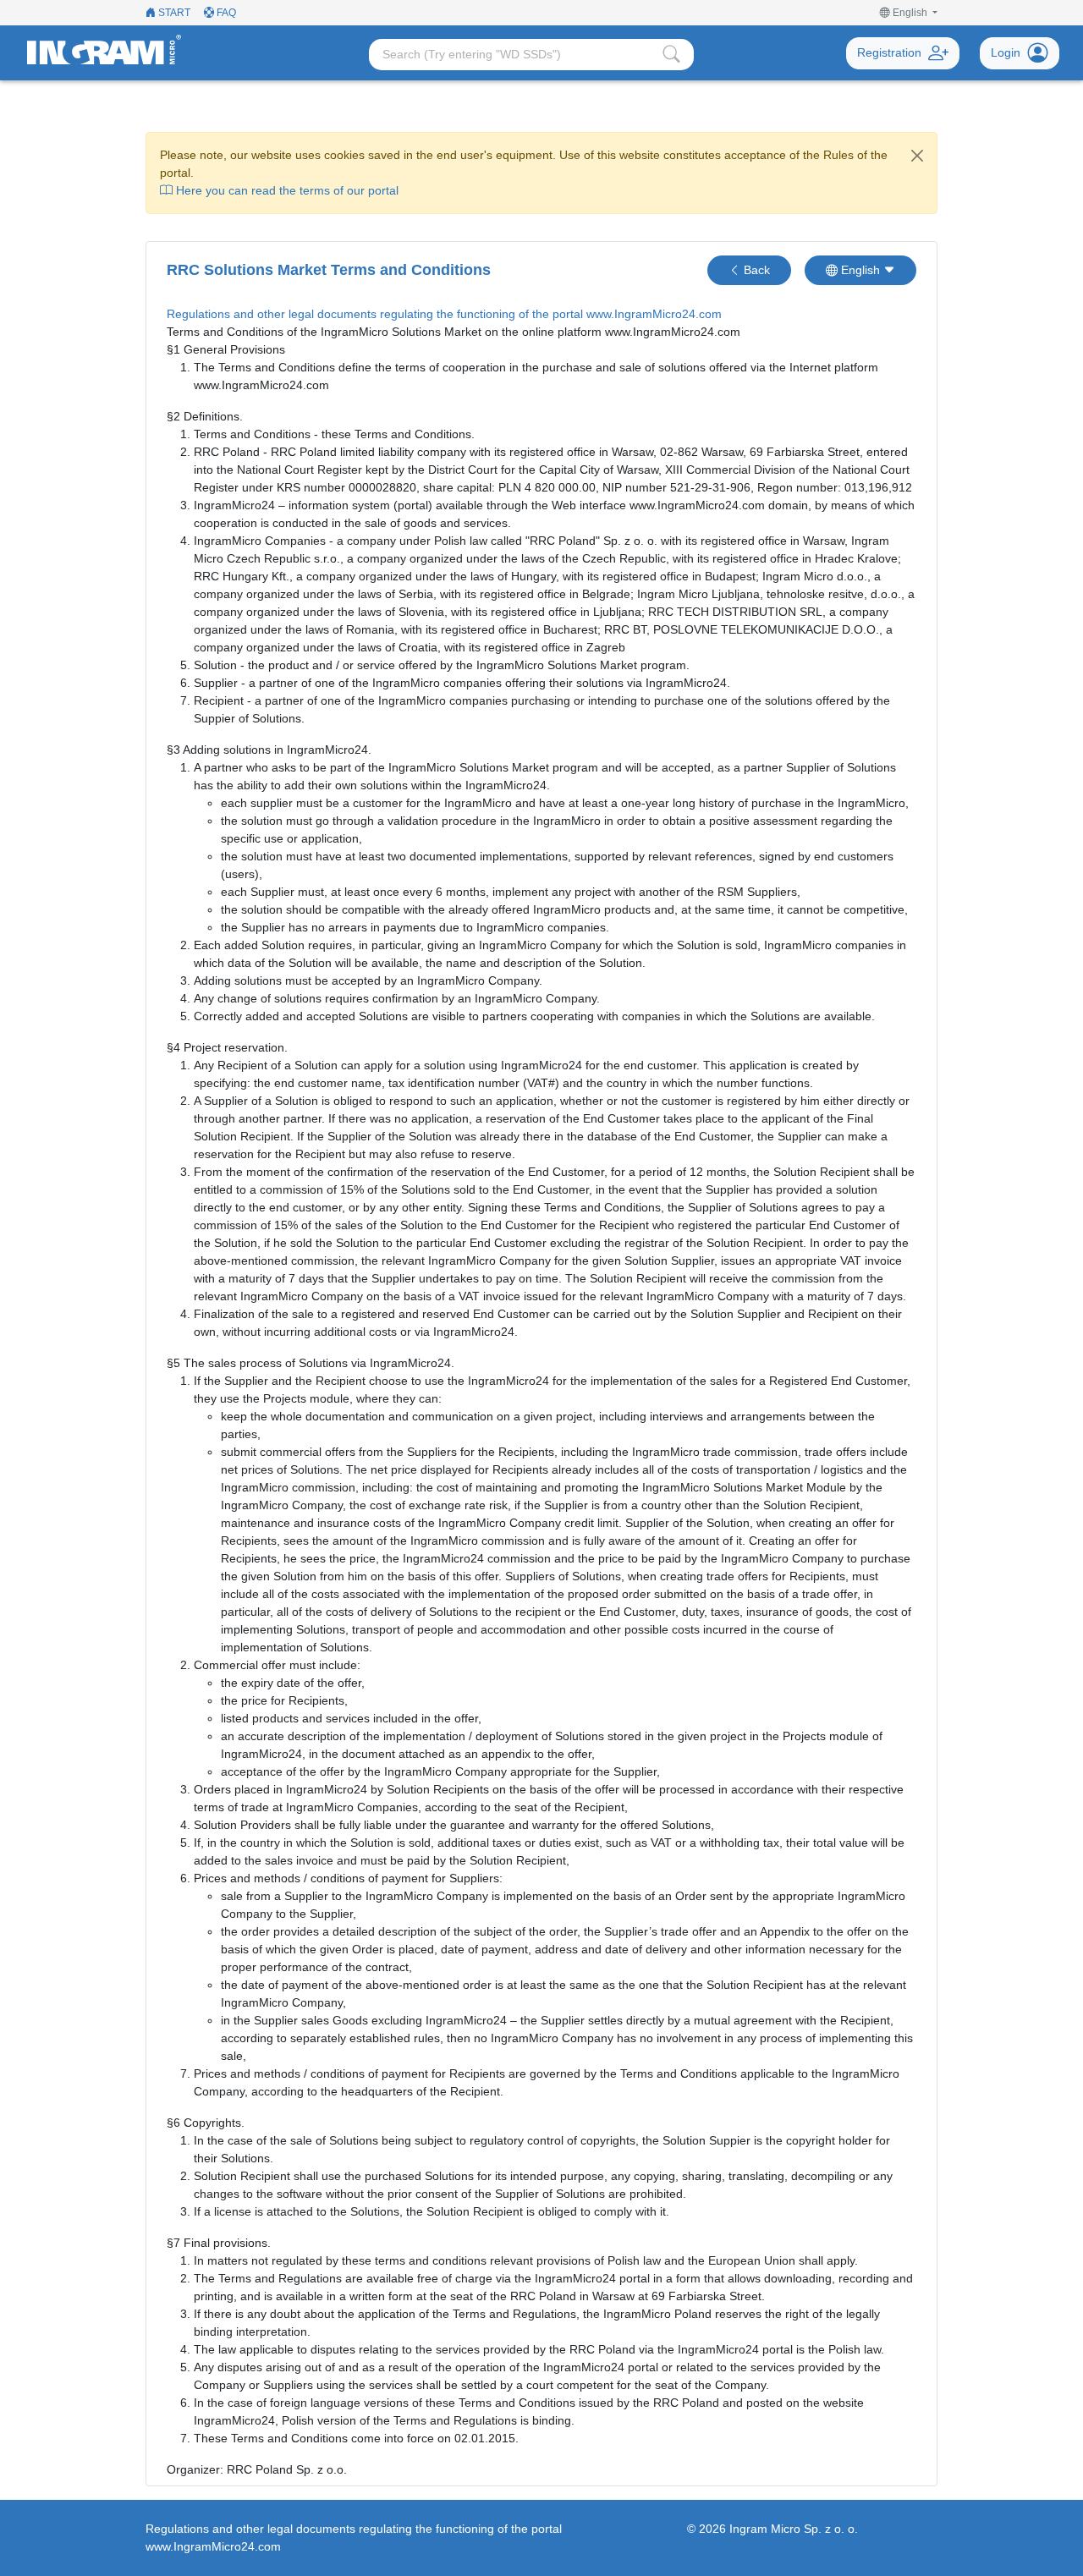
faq (225, 13)
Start (173, 13)
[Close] (917, 156)
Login (1006, 52)
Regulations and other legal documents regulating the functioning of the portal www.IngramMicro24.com (444, 314)
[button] (909, 13)
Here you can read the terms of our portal (286, 190)
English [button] (860, 270)
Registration (889, 52)
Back (755, 270)
